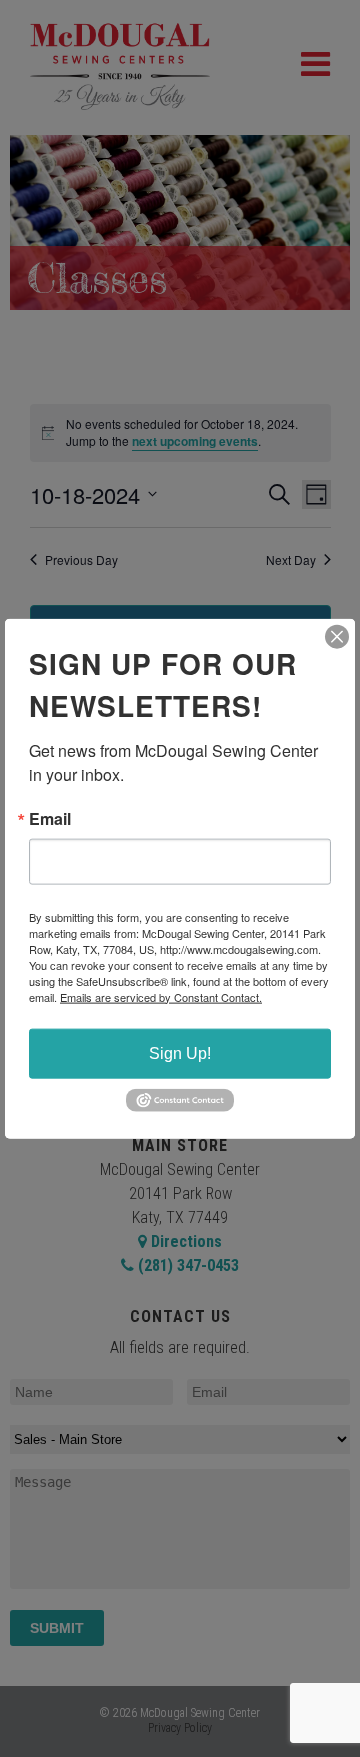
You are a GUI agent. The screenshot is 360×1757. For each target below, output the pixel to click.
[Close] (337, 636)
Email (50, 818)
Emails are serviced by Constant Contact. (161, 996)
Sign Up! (180, 1052)
